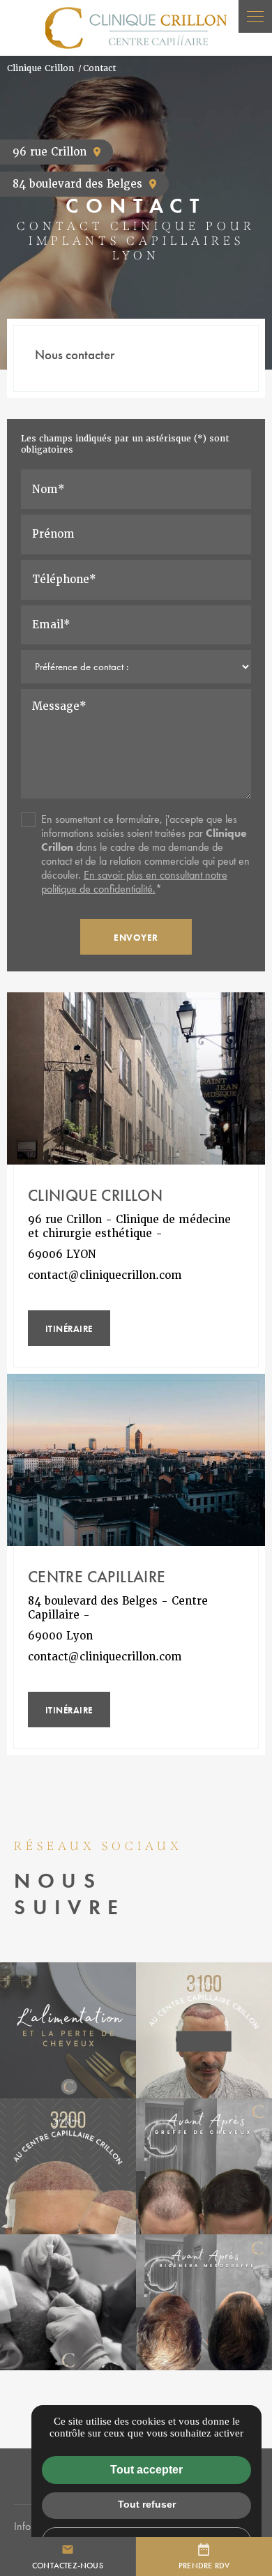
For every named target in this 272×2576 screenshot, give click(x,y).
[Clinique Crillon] (136, 28)
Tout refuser (147, 2504)
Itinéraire (69, 1329)
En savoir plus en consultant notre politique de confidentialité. (134, 882)
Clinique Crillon (40, 68)
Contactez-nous (68, 2556)
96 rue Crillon (50, 152)
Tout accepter (146, 2470)
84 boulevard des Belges (77, 184)
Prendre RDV (204, 2565)
